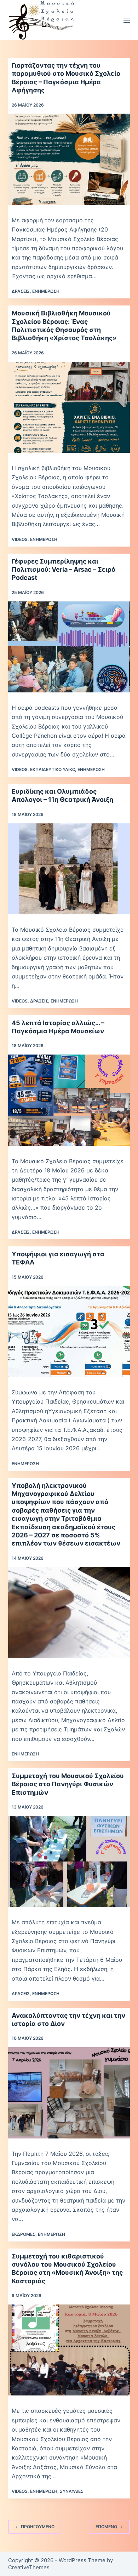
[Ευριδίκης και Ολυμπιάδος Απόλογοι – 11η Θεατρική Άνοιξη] (69, 869)
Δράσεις (21, 291)
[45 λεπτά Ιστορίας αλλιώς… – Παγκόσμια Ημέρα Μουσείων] (69, 1100)
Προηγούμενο (38, 2527)
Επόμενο (106, 2527)
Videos (20, 539)
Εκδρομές (24, 2234)
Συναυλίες (72, 2491)
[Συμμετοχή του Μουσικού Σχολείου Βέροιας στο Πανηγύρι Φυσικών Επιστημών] (69, 1861)
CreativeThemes (29, 2567)
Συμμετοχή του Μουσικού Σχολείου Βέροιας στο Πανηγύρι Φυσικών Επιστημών (68, 1784)
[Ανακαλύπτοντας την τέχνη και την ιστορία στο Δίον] (69, 2093)
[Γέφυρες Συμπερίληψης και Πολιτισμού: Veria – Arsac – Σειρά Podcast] (69, 647)
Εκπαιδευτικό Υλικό (53, 769)
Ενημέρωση (46, 291)
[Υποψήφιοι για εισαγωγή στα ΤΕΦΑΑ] (69, 1332)
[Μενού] (127, 20)
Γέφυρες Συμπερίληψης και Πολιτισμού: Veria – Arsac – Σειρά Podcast (64, 570)
